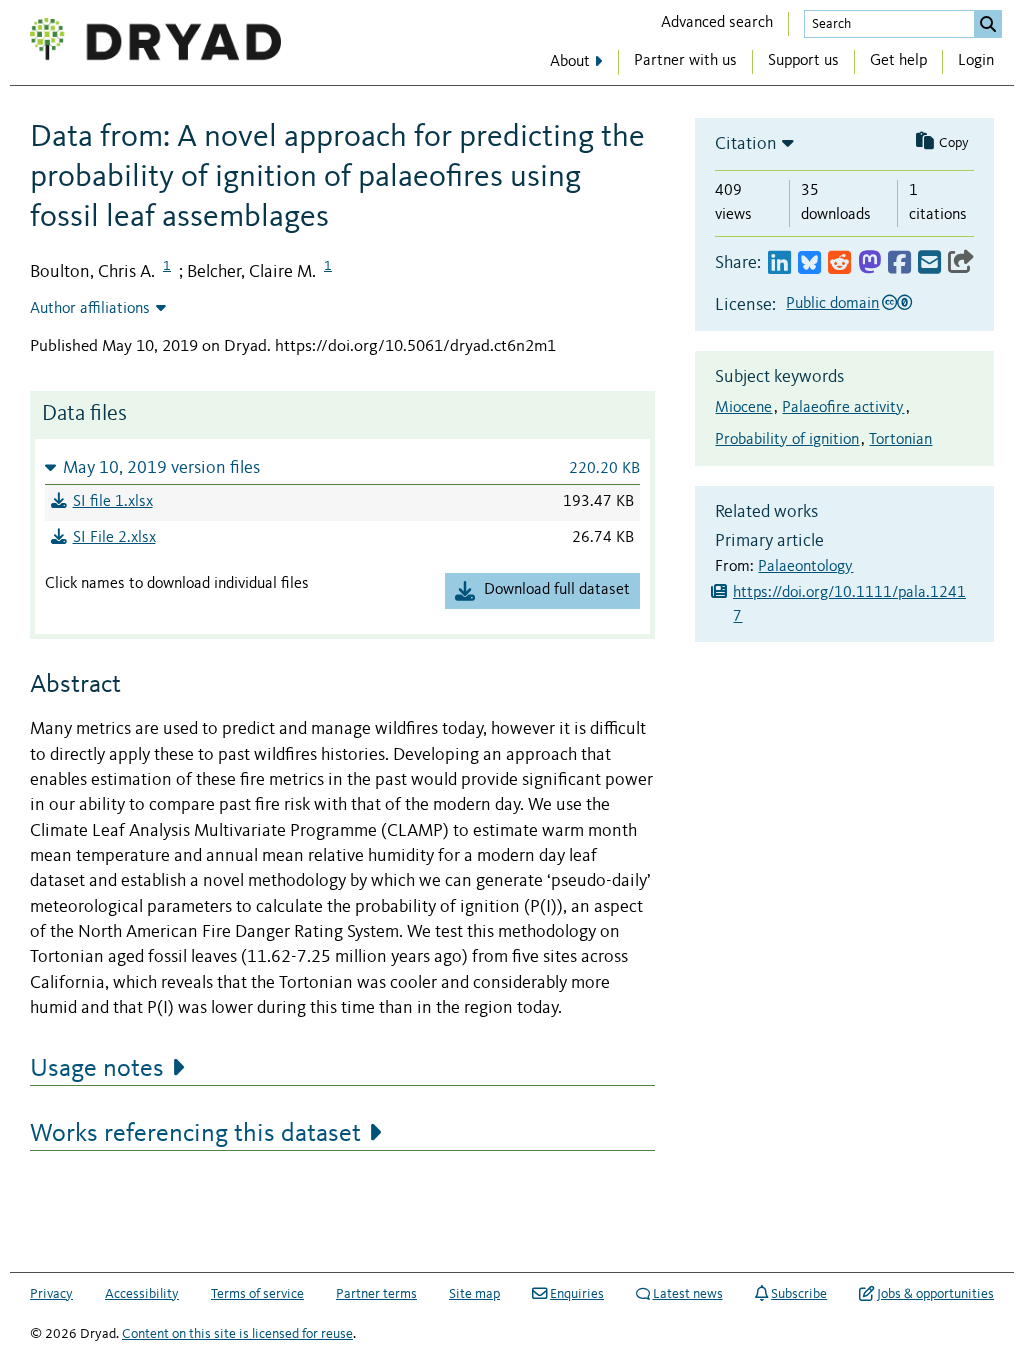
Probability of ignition (787, 440)
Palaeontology (805, 567)
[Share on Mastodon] (869, 263)
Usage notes (97, 1069)
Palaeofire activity (843, 408)
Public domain (832, 304)
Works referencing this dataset (195, 1134)
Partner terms (376, 1294)
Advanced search (717, 23)
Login (976, 61)
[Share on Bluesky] (809, 263)
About (570, 62)
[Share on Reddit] (839, 263)
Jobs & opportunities (935, 1294)
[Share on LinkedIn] (779, 263)
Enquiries (577, 1294)
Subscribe (799, 1294)
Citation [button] (746, 144)
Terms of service (257, 1294)
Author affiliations (90, 309)
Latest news (688, 1294)
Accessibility (142, 1294)
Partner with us (685, 61)
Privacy (51, 1294)
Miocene (743, 408)
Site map (474, 1294)
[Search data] (988, 24)
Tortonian (900, 440)
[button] (342, 467)
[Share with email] (929, 263)
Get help (898, 61)
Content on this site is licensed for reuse (237, 1334)
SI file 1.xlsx (113, 502)
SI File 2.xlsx (114, 538)
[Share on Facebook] (899, 263)
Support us (803, 61)
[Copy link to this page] (961, 263)
